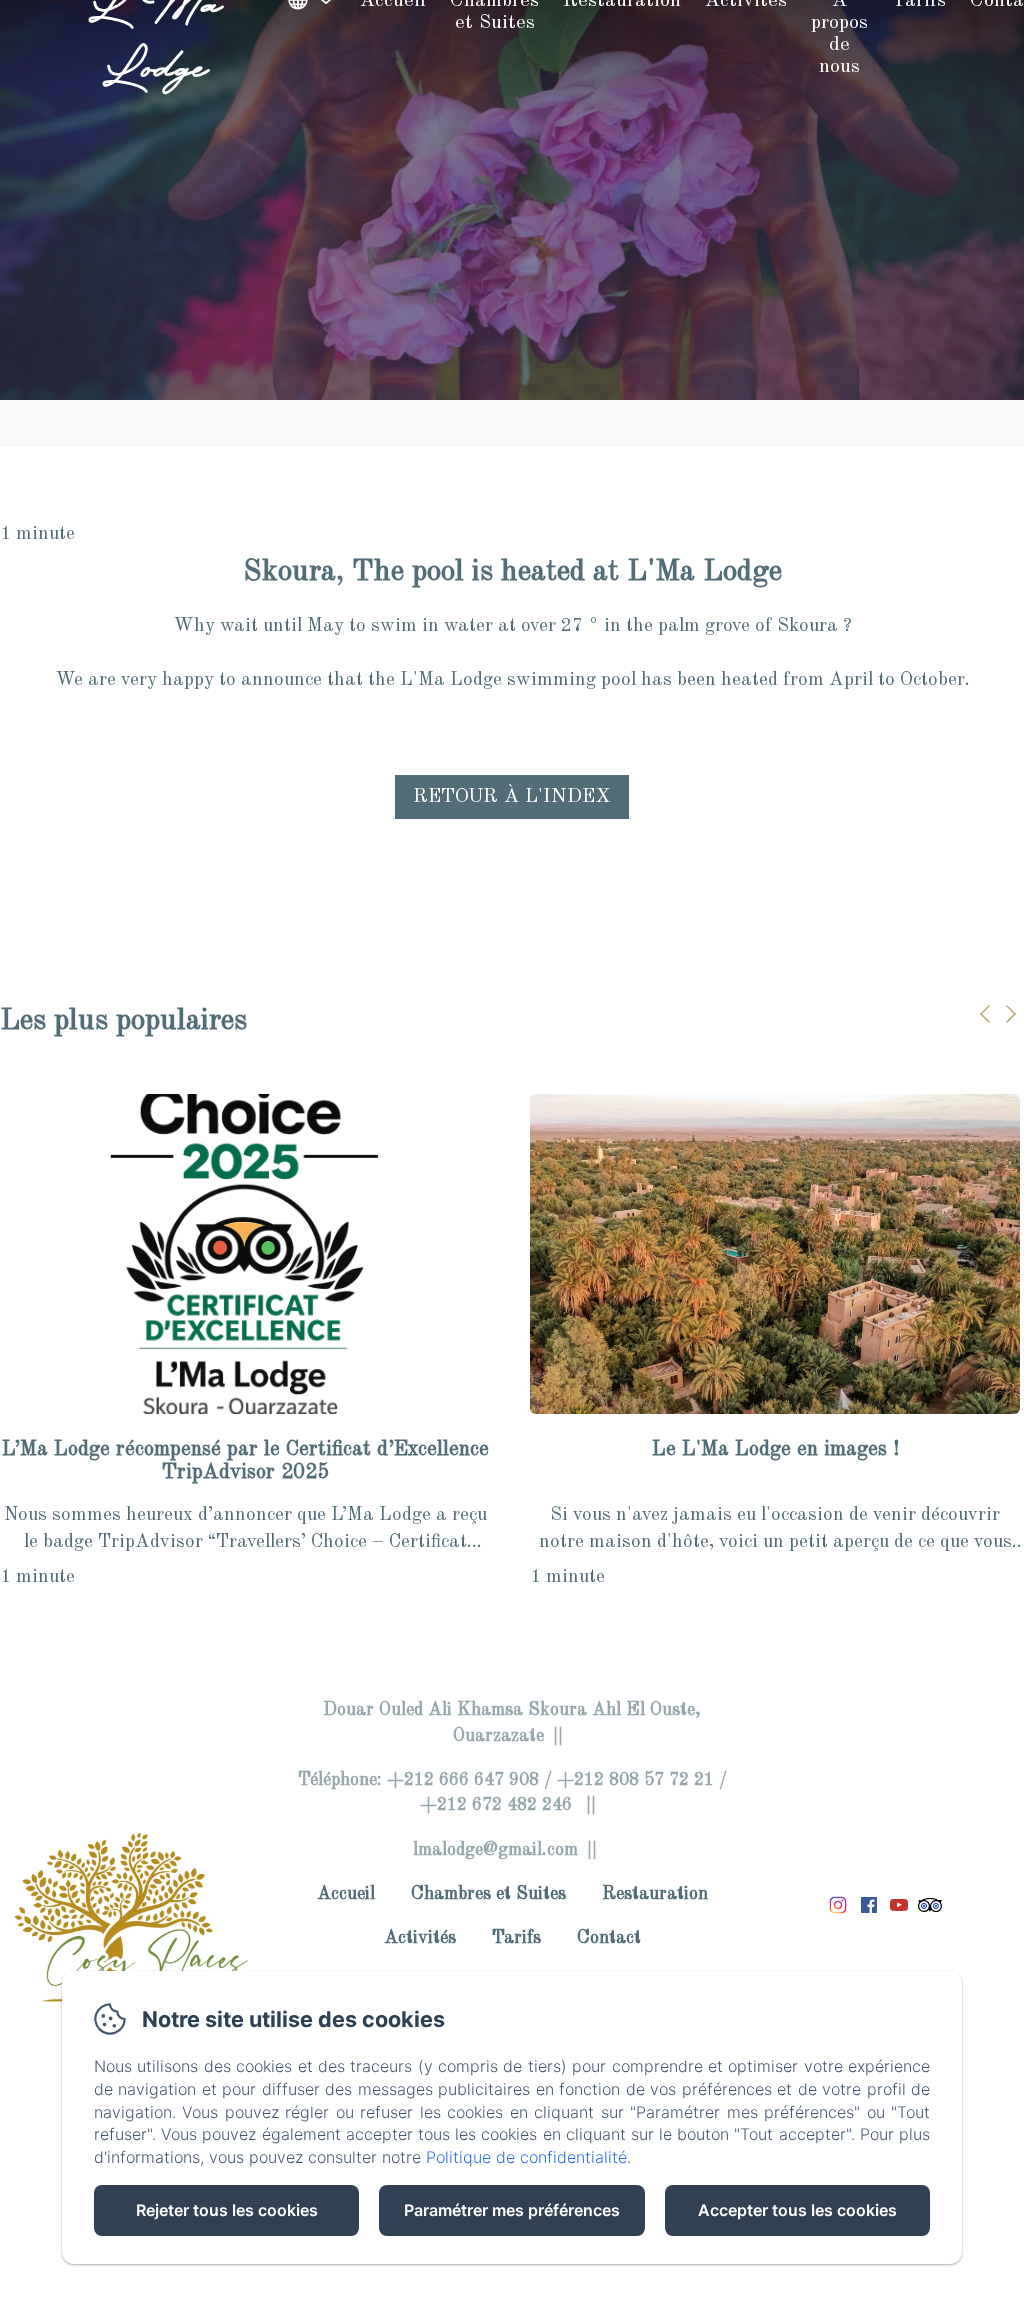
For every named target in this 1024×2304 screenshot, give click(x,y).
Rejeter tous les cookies (227, 2210)
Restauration (655, 1894)
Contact (609, 1938)
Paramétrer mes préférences (512, 2210)
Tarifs (516, 1938)
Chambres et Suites (488, 1894)
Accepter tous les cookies (797, 2210)
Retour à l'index (512, 797)
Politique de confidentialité (526, 2157)
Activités (420, 1938)
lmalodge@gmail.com (495, 1850)
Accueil (346, 1894)
